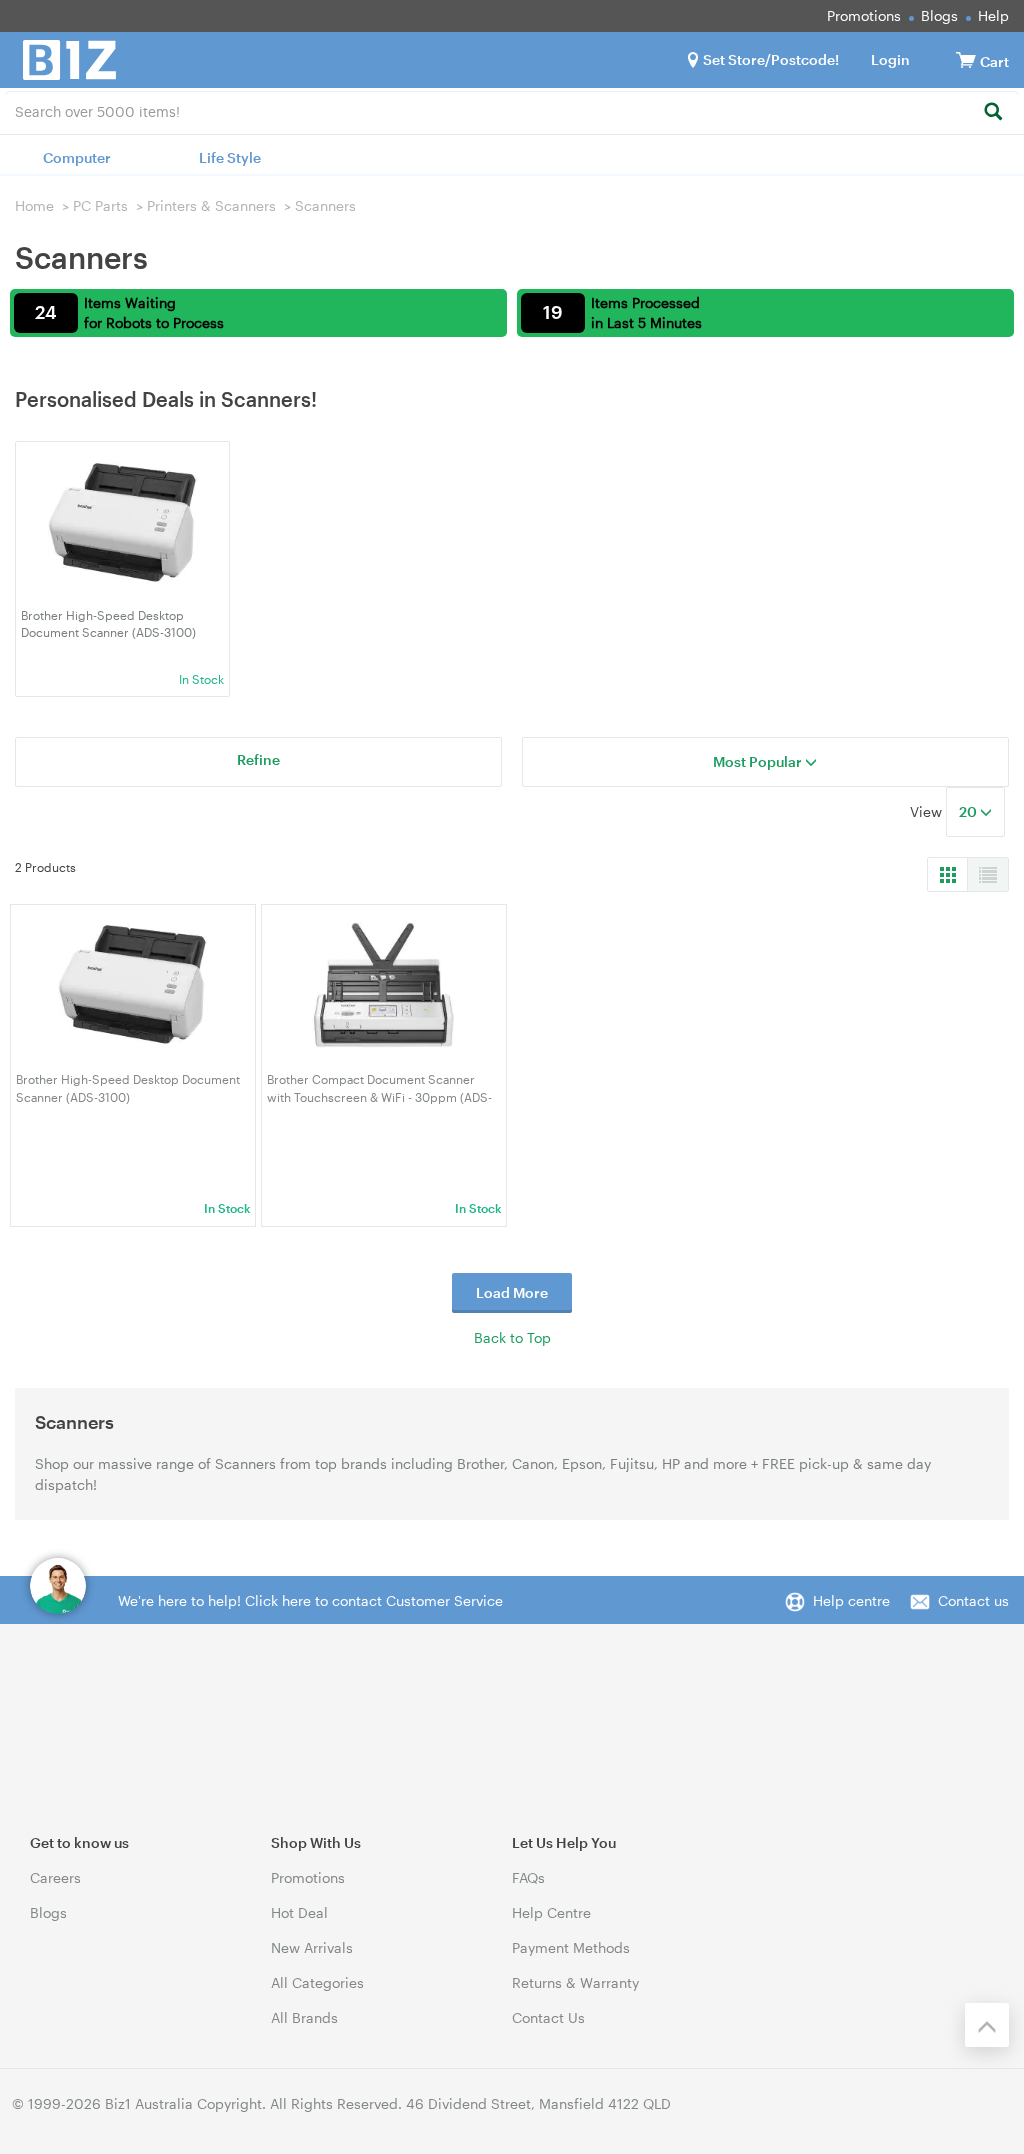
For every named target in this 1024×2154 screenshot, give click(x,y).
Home (34, 205)
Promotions (864, 15)
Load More (512, 1292)
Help (993, 15)
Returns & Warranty (575, 1982)
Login (890, 59)
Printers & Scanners (211, 205)
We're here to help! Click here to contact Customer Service (310, 1600)
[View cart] (966, 59)
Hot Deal (299, 1912)
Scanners (325, 205)
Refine (258, 759)
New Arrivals (312, 1947)
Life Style (230, 157)
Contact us (973, 1600)
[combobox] (512, 110)
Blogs (939, 15)
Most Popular (759, 761)
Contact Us (548, 2017)
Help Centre (551, 1912)
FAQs (528, 1877)
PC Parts (100, 205)
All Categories (317, 1982)
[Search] (992, 112)
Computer (77, 157)
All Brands (304, 2017)
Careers (55, 1877)
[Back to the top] (987, 2025)
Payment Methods (571, 1947)
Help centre (851, 1600)
